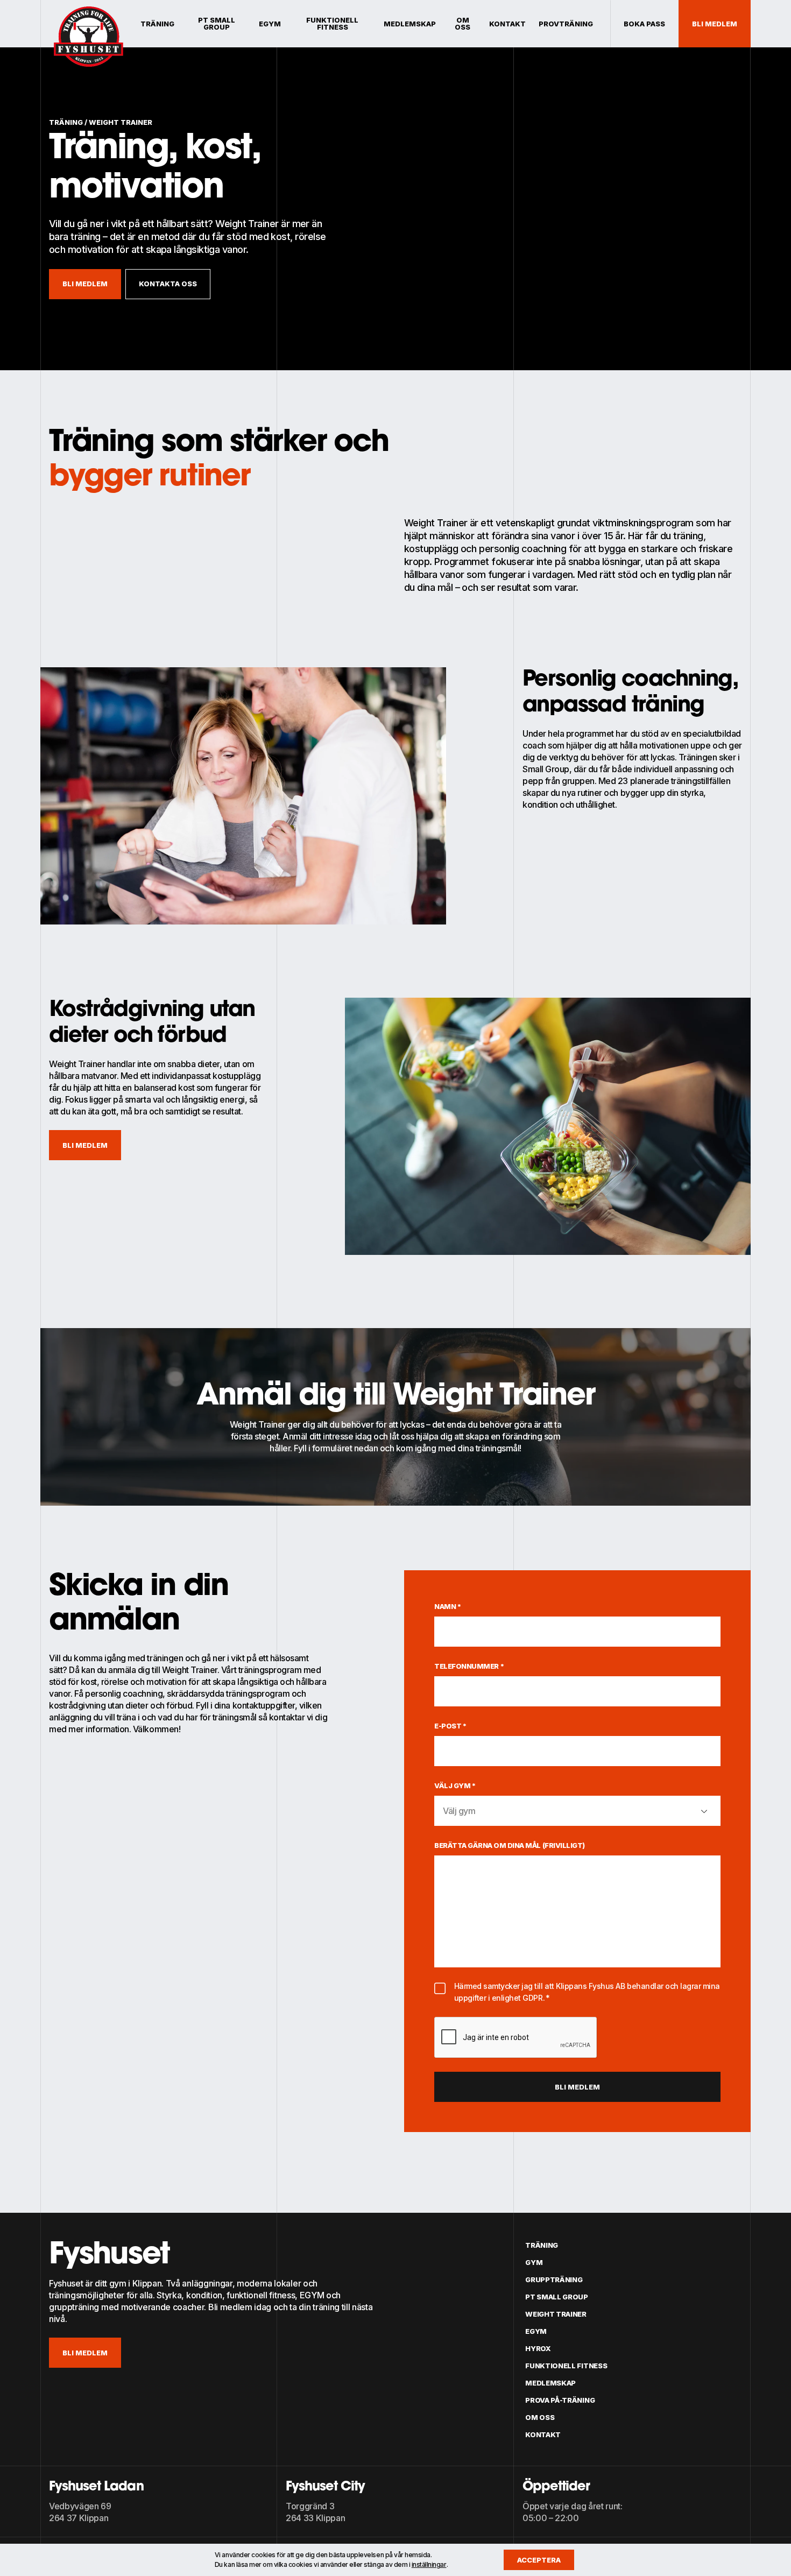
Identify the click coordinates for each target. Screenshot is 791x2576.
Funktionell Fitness (332, 24)
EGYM (270, 24)
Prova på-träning (560, 2400)
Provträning (566, 24)
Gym (534, 2262)
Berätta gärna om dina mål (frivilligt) (510, 1845)
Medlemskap (410, 24)
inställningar (429, 2564)
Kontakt (507, 24)
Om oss (462, 24)
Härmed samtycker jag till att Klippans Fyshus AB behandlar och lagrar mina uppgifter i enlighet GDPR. (587, 1992)
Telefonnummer (469, 1666)
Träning (157, 24)
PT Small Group (217, 24)
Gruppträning (554, 2279)
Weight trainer (556, 2314)
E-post (451, 1726)
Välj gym (455, 1785)
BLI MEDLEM (85, 2353)
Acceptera (539, 2560)
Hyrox (538, 2348)
